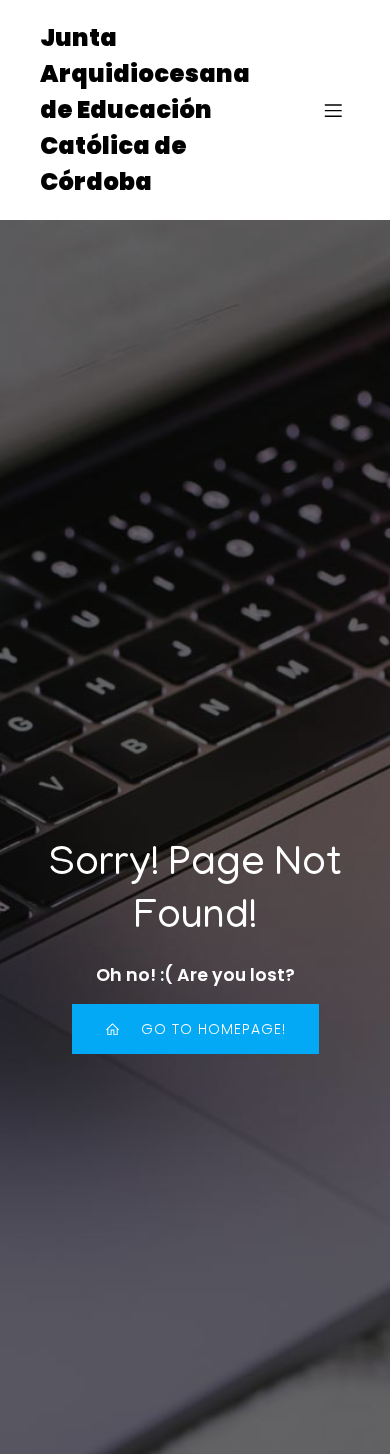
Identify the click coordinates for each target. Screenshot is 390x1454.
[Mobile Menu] (333, 110)
